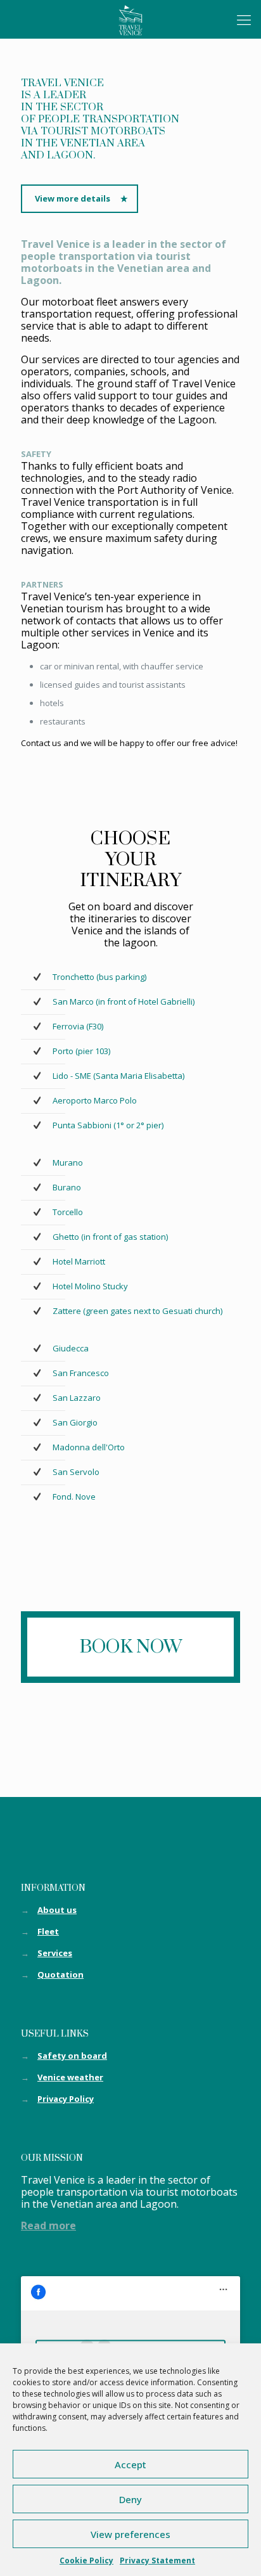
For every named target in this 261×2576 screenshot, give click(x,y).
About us (57, 1910)
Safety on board (72, 2056)
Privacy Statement (157, 2560)
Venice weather (70, 2077)
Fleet (48, 1931)
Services (55, 1953)
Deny (130, 2499)
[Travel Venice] (130, 19)
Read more (48, 2225)
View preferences (130, 2534)
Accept (130, 2464)
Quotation (60, 1974)
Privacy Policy (66, 2099)
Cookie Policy (86, 2560)
